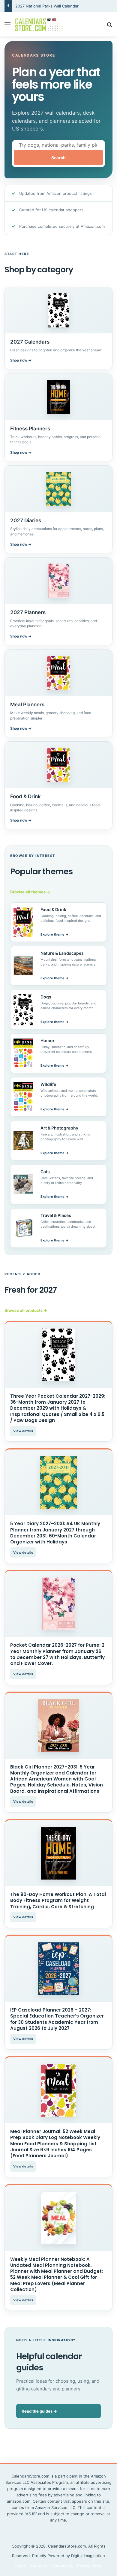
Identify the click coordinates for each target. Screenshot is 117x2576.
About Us (39, 2565)
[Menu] (7, 27)
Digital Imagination (88, 2556)
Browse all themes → (30, 892)
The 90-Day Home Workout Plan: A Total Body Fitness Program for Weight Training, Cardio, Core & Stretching (58, 1900)
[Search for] (109, 27)
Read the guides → (39, 2411)
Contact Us (62, 2565)
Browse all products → (26, 1310)
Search (58, 158)
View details (23, 1431)
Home (20, 2565)
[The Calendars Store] (39, 24)
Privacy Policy (90, 2565)
